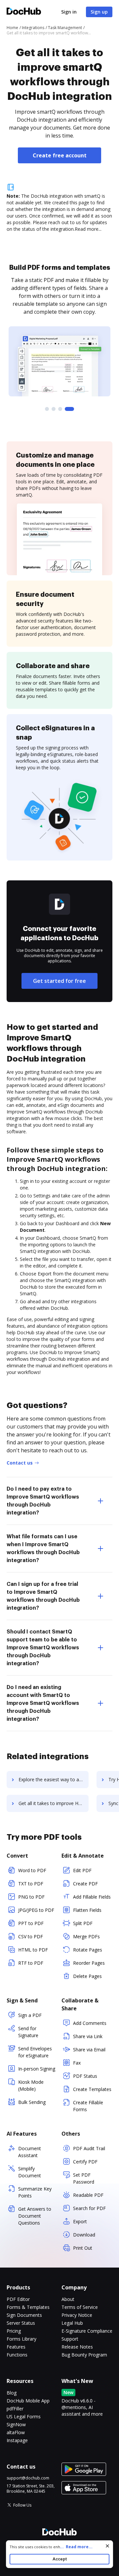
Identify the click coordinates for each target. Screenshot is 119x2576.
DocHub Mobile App (28, 2401)
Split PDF (83, 1923)
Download (84, 2235)
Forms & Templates (28, 2307)
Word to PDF (32, 1870)
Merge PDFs (86, 1936)
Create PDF (85, 1884)
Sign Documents (24, 2315)
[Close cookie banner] (107, 2546)
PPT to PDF (31, 1923)
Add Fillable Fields (92, 1897)
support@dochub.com (28, 2478)
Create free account (60, 155)
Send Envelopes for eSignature (35, 2052)
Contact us (20, 1463)
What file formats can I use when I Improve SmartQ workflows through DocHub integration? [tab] (43, 1549)
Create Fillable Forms (88, 2106)
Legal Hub (72, 2323)
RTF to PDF (31, 1963)
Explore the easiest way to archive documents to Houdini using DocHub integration (54, 1779)
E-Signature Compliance (87, 2331)
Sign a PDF (30, 2015)
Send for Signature (28, 2032)
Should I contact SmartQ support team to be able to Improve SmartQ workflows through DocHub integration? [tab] (43, 1648)
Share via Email (89, 2050)
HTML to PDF (33, 1950)
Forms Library (21, 2339)
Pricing (14, 2331)
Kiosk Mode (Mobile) (31, 2085)
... (76, 2547)
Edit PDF (82, 1870)
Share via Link (88, 2036)
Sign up (99, 12)
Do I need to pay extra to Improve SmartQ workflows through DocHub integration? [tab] (43, 1501)
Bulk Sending (32, 2102)
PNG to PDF (31, 1897)
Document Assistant (30, 2152)
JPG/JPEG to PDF (36, 1910)
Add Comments (90, 2023)
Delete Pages (87, 1976)
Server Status (21, 2323)
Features (16, 2347)
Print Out (83, 2248)
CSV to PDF (31, 1936)
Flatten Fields (87, 1910)
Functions (17, 2355)
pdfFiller (15, 2409)
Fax (77, 2063)
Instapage (17, 2440)
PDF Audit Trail (89, 2148)
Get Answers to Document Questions (35, 2216)
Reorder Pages (89, 1963)
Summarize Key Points (35, 2192)
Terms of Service (80, 2307)
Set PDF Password (84, 2178)
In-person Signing (37, 2069)
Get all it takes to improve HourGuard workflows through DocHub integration (54, 1803)
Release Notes (77, 2347)
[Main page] (24, 12)
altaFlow (16, 2432)
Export (80, 2221)
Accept (60, 2559)
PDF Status (85, 2076)
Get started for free (59, 981)
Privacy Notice (77, 2315)
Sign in (69, 12)
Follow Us (22, 2505)
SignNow (16, 2424)
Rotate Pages (88, 1950)
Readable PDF (88, 2195)
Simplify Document (30, 2172)
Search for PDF (89, 2208)
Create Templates (92, 2089)
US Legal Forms (24, 2416)
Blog (12, 2393)
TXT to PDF (31, 1884)
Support (70, 2339)
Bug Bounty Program (84, 2355)
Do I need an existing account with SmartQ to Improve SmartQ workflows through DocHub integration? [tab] (43, 1703)
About (68, 2299)
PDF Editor (18, 2299)
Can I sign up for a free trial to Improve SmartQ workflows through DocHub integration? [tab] (43, 1596)
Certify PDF (85, 2162)
